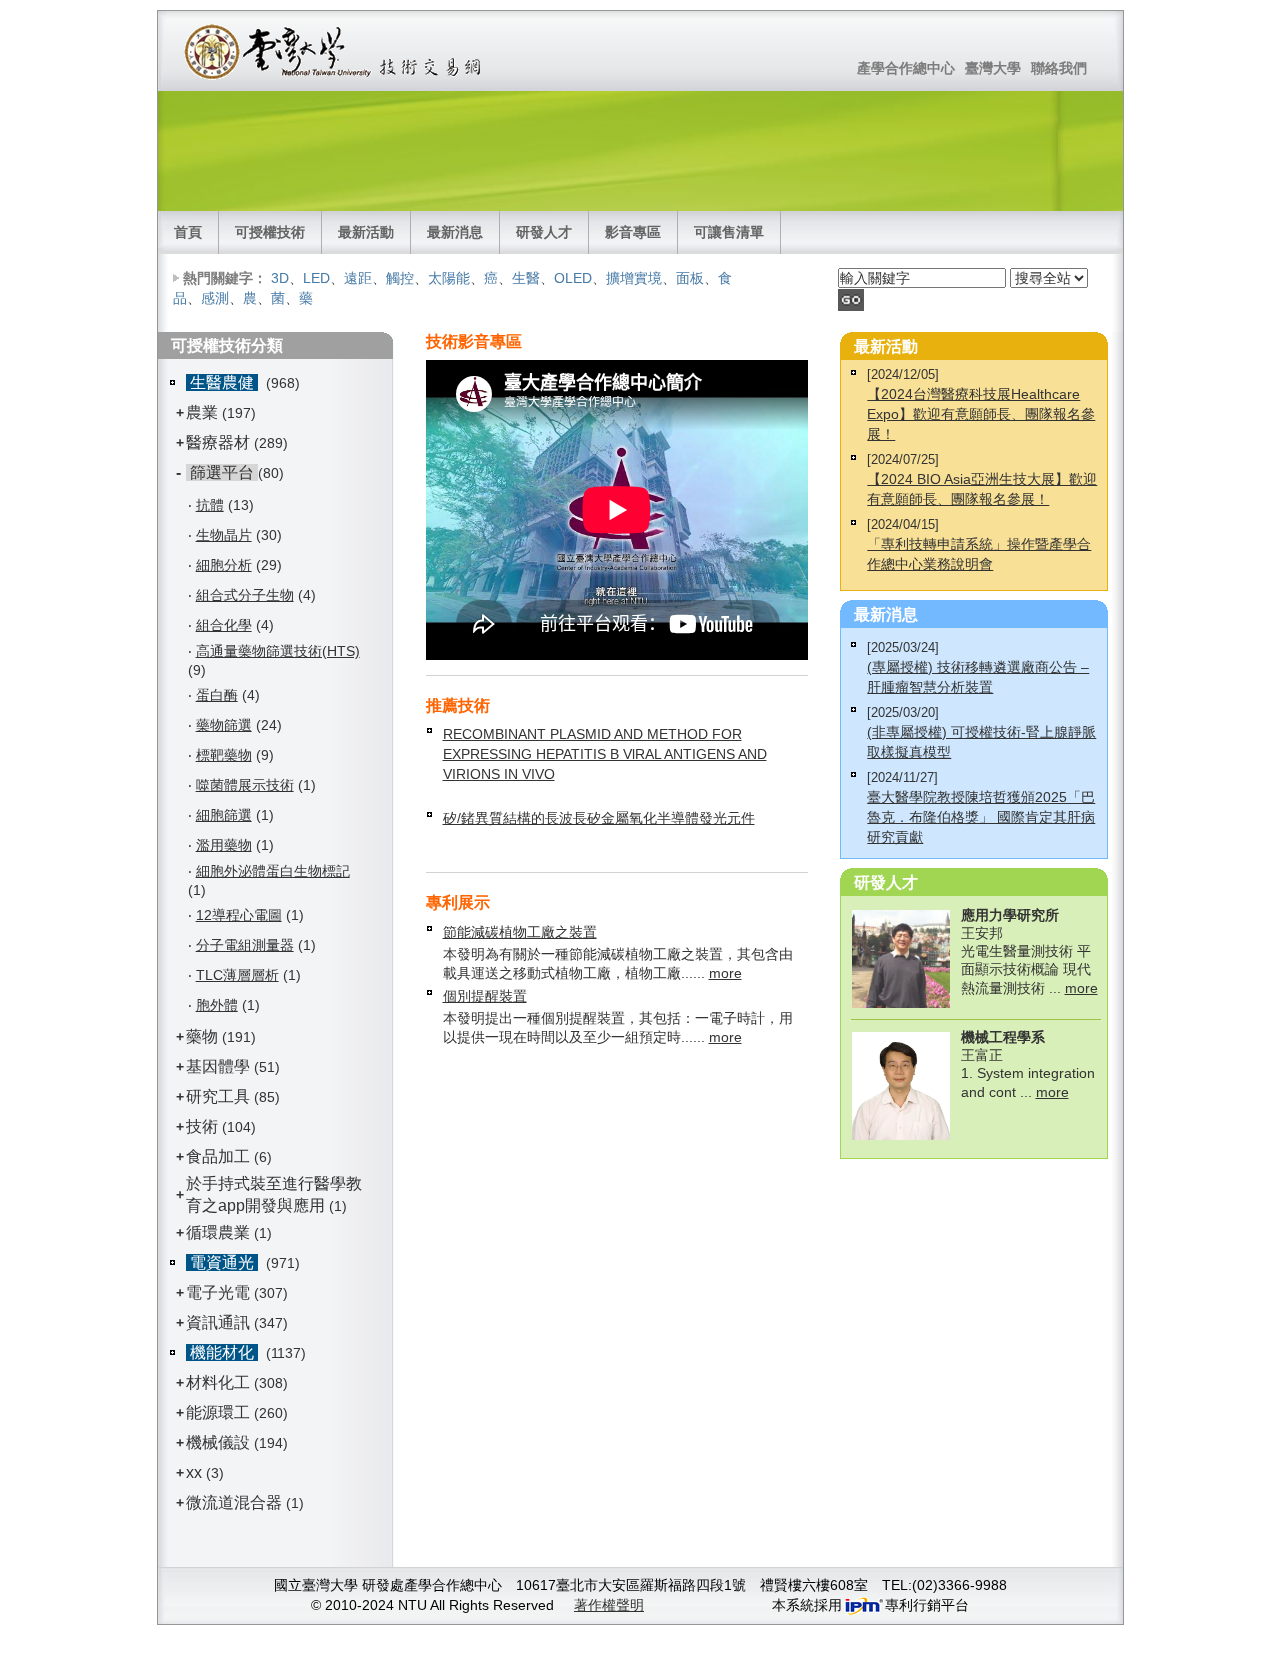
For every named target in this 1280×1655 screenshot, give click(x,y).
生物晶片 (224, 535)
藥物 (202, 1036)
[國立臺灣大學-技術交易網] (334, 51)
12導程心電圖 (239, 915)
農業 (202, 412)
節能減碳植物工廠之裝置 (520, 932)
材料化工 (218, 1382)
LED (316, 278)
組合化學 (224, 625)
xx (194, 1472)
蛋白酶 (217, 695)
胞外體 (217, 1005)
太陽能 (449, 278)
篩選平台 (222, 472)
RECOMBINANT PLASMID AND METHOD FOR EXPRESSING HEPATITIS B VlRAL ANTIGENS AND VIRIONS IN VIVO (605, 754)
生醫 (526, 278)
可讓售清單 (729, 232)
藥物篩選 (224, 725)
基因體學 (218, 1066)
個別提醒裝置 (485, 996)
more (725, 973)
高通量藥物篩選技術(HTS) (278, 651)
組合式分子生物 (245, 595)
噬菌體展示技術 (245, 785)
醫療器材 (220, 442)
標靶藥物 (224, 755)
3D (280, 278)
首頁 (188, 232)
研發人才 (544, 232)
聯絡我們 (1059, 68)
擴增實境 (634, 278)
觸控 (400, 278)
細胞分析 (224, 565)
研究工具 (218, 1096)
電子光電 (218, 1292)
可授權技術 (270, 232)
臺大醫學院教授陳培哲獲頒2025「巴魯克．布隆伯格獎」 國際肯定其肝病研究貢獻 (981, 817)
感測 (215, 298)
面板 (690, 278)
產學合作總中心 (906, 68)
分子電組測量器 (245, 945)
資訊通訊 (218, 1322)
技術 (202, 1126)
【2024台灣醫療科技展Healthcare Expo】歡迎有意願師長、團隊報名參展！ (981, 414)
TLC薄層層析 (237, 975)
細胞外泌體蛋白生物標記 (273, 871)
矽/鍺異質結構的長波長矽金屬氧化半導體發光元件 (599, 818)
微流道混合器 (234, 1502)
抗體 (210, 505)
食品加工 (218, 1156)
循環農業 (218, 1232)
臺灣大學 (993, 68)
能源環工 (218, 1412)
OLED (573, 278)
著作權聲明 (609, 1605)
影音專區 (633, 232)
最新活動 (366, 232)
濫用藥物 (224, 845)
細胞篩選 (224, 815)
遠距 (358, 278)
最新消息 (455, 232)
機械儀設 (218, 1442)
